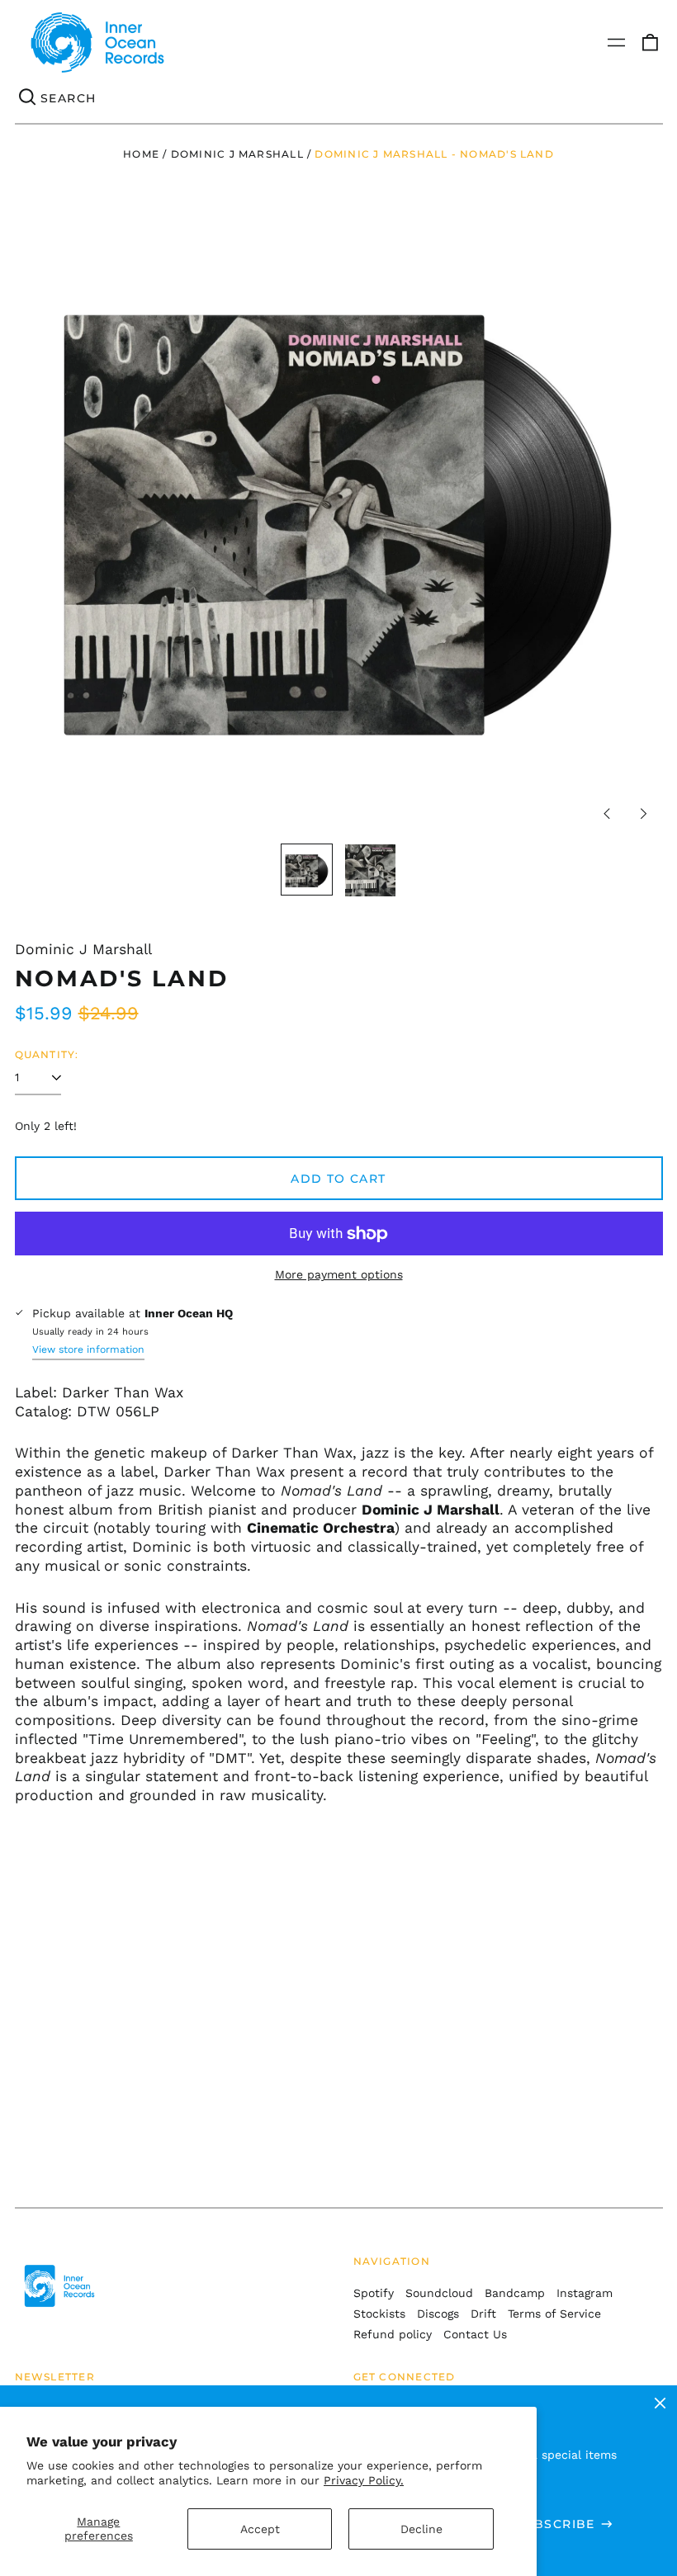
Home (141, 154)
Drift (483, 2314)
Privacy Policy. (364, 2480)
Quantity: (47, 1054)
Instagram (585, 2293)
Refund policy (393, 2334)
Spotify (374, 2293)
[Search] (28, 98)
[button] (650, 43)
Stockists (379, 2314)
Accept (260, 2529)
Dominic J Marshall (237, 154)
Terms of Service (554, 2314)
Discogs (438, 2314)
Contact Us (475, 2334)
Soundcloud (439, 2293)
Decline (421, 2529)
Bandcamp (515, 2293)
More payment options (339, 1274)
